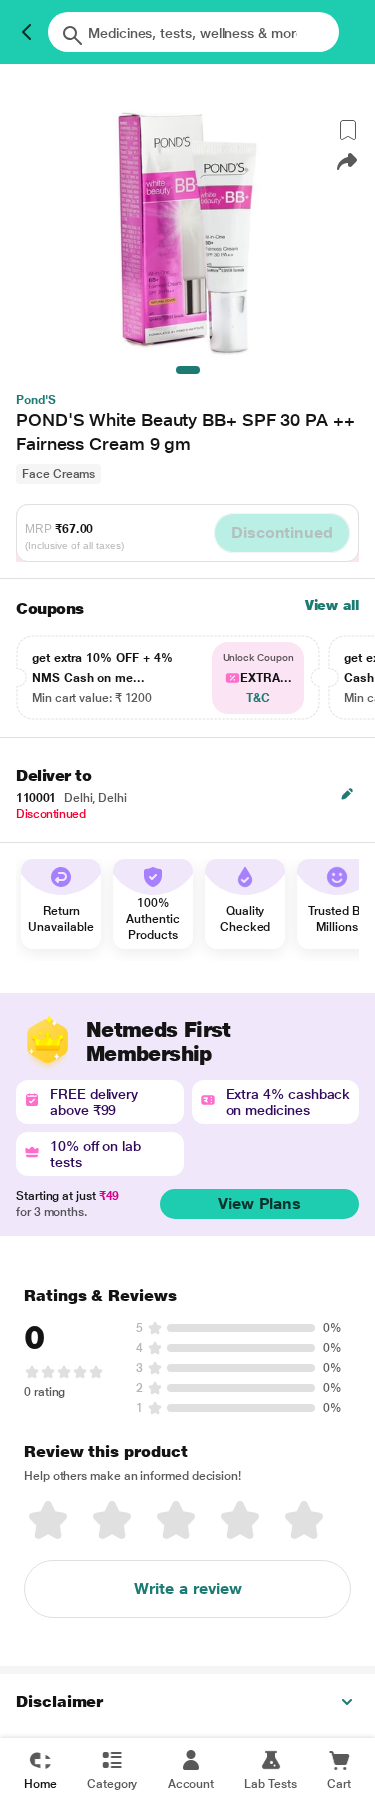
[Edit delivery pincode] (347, 794)
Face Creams (58, 474)
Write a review (188, 1588)
